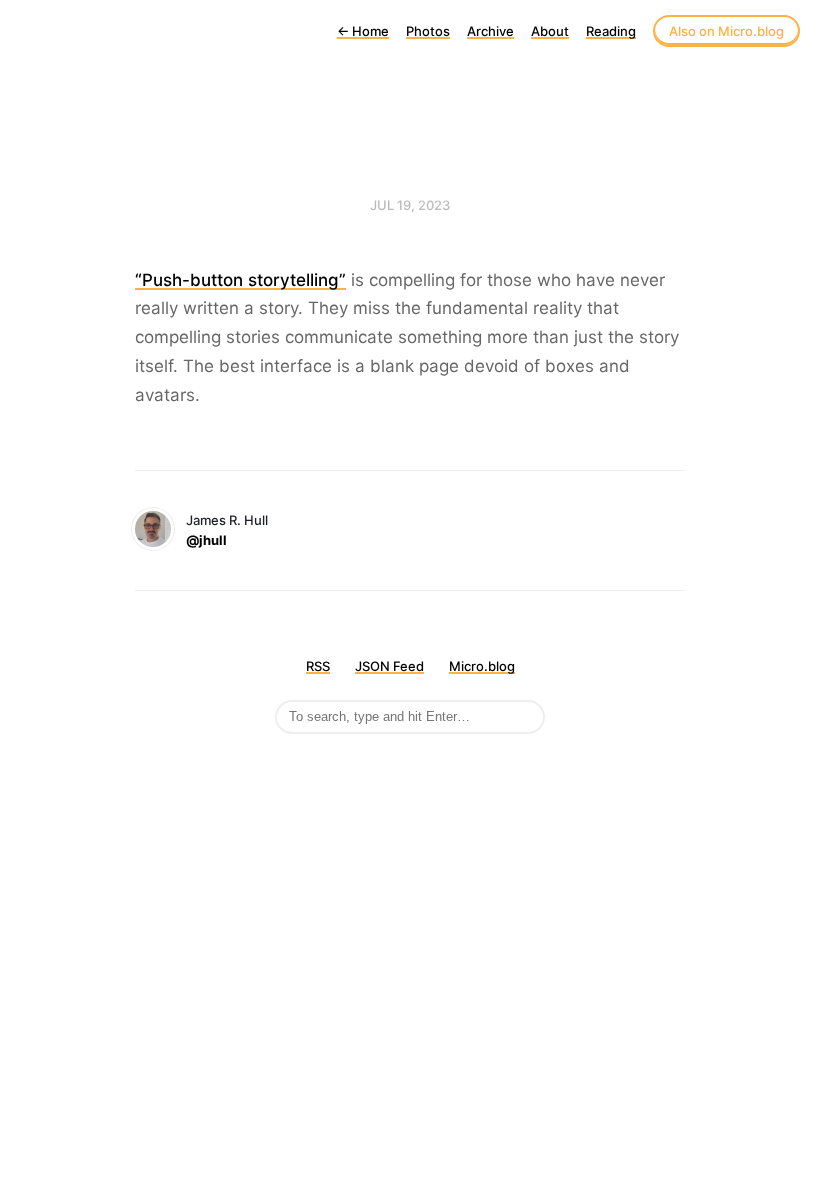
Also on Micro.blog (726, 31)
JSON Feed (389, 666)
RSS (318, 666)
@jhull (206, 540)
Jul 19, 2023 (410, 205)
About (550, 31)
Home (363, 31)
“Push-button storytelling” (240, 280)
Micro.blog (482, 666)
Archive (490, 31)
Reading (611, 31)
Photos (428, 31)
